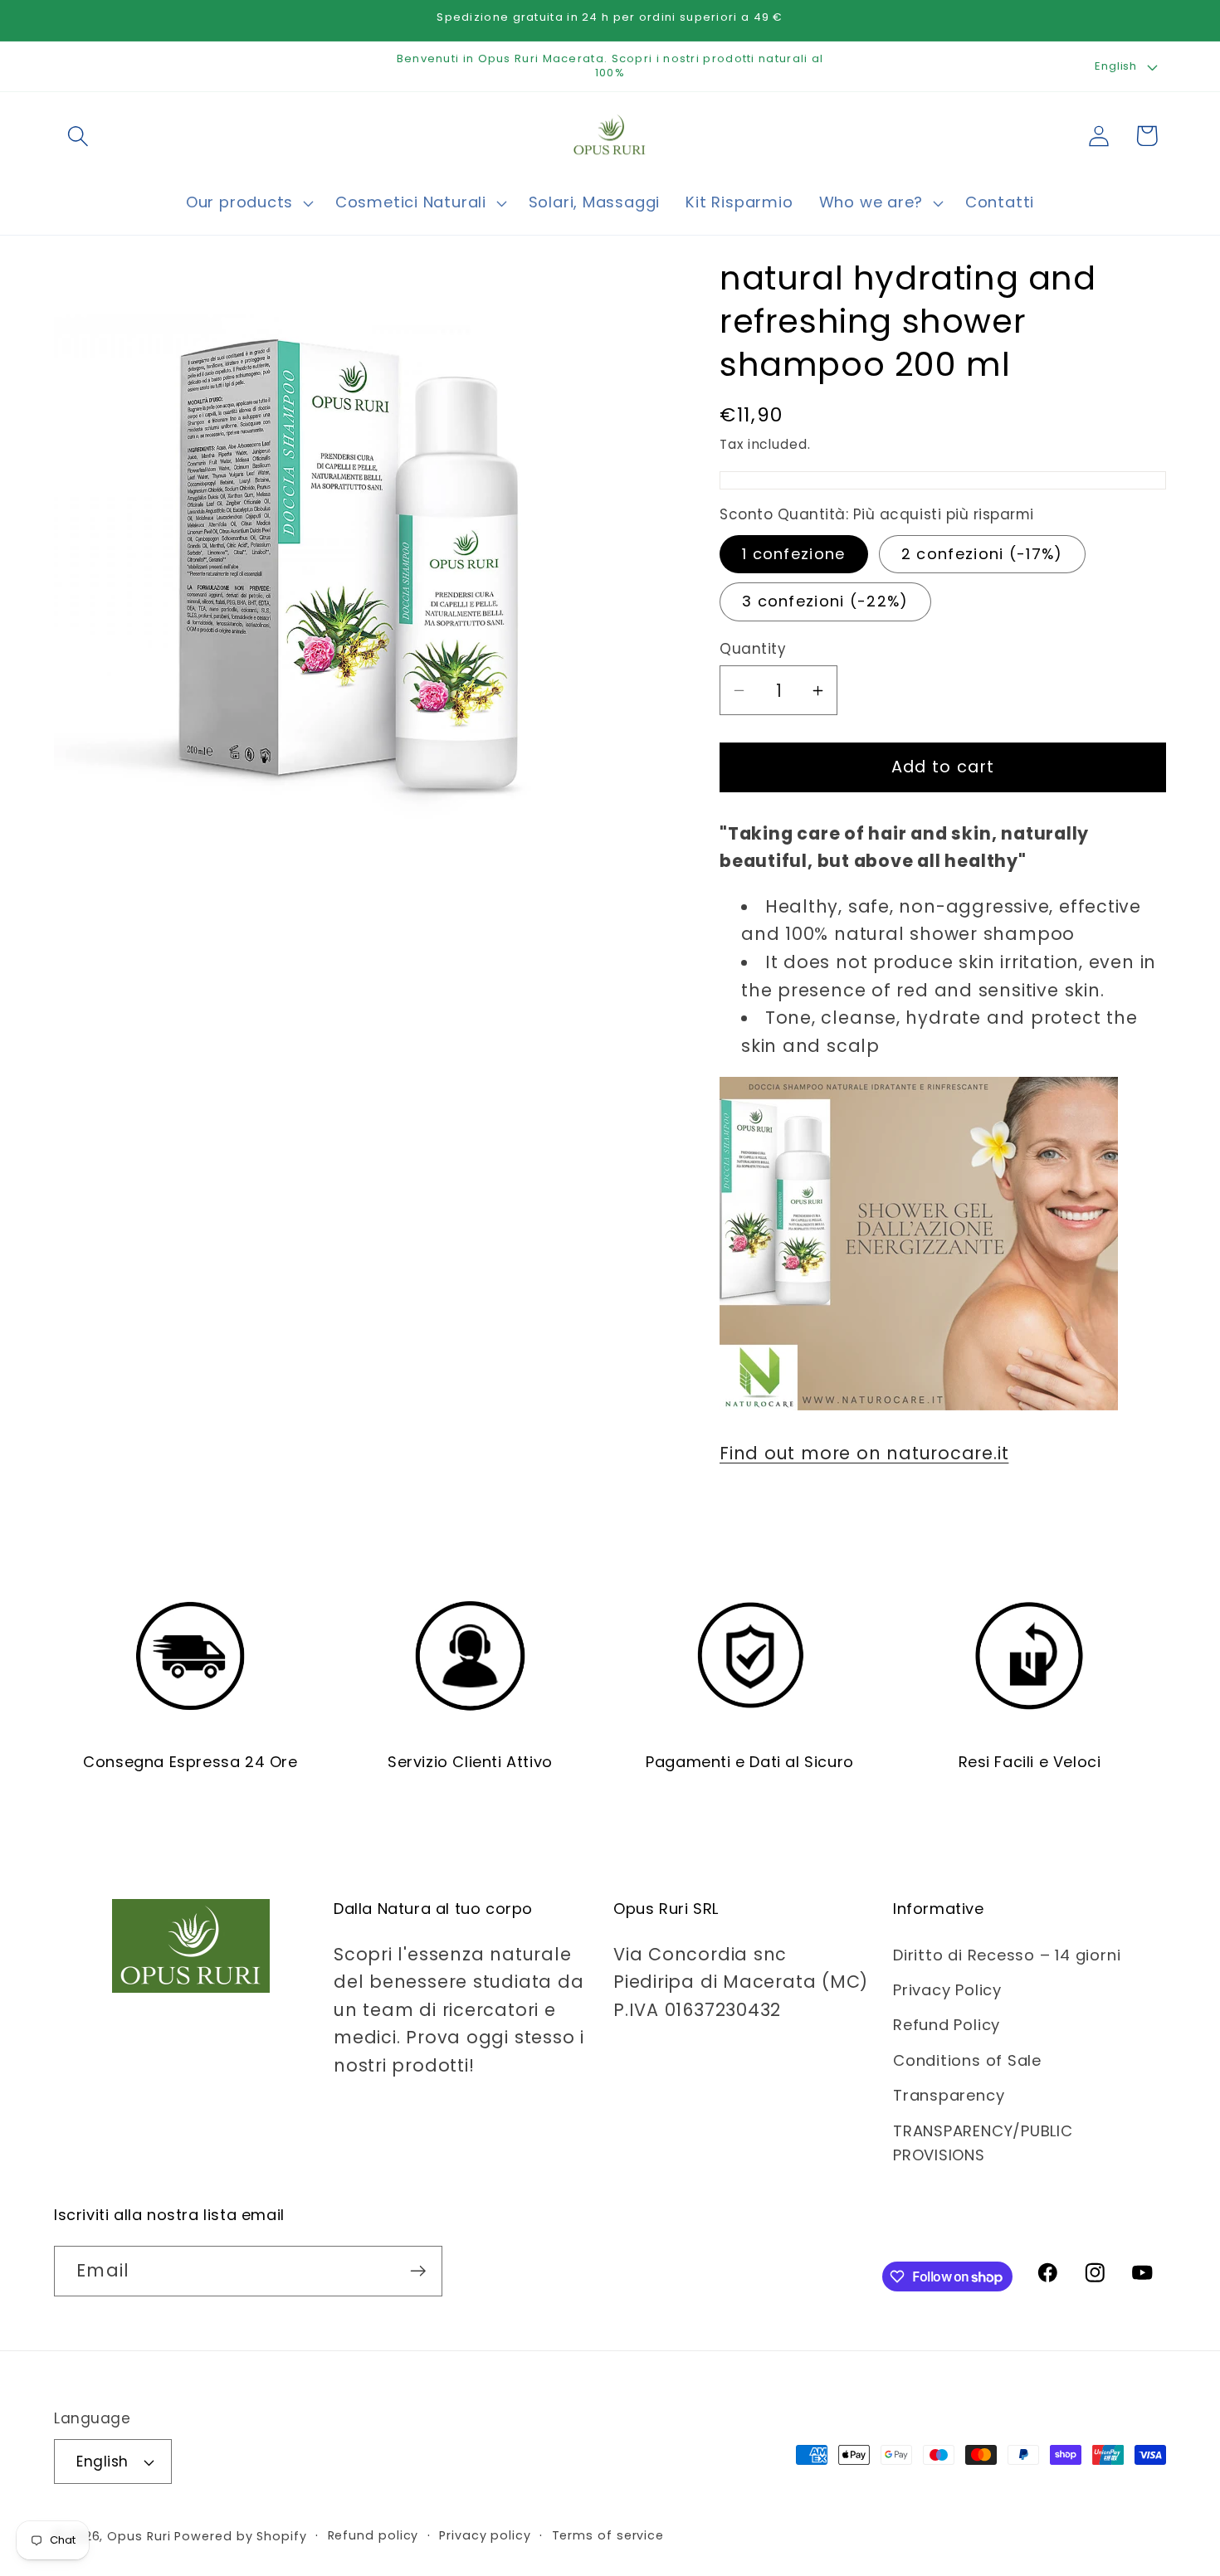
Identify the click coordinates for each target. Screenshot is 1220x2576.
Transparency (949, 2095)
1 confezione (794, 554)
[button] (78, 136)
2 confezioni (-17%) (982, 554)
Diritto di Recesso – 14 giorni (1007, 1955)
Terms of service (608, 2535)
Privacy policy (485, 2535)
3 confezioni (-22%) (825, 601)
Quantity (753, 649)
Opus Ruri (139, 2536)
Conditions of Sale (967, 2060)
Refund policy (373, 2535)
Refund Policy (947, 2025)
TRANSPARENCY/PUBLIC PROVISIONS (983, 2143)
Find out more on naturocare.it (864, 1453)
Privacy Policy (947, 1990)
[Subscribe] (418, 2271)
